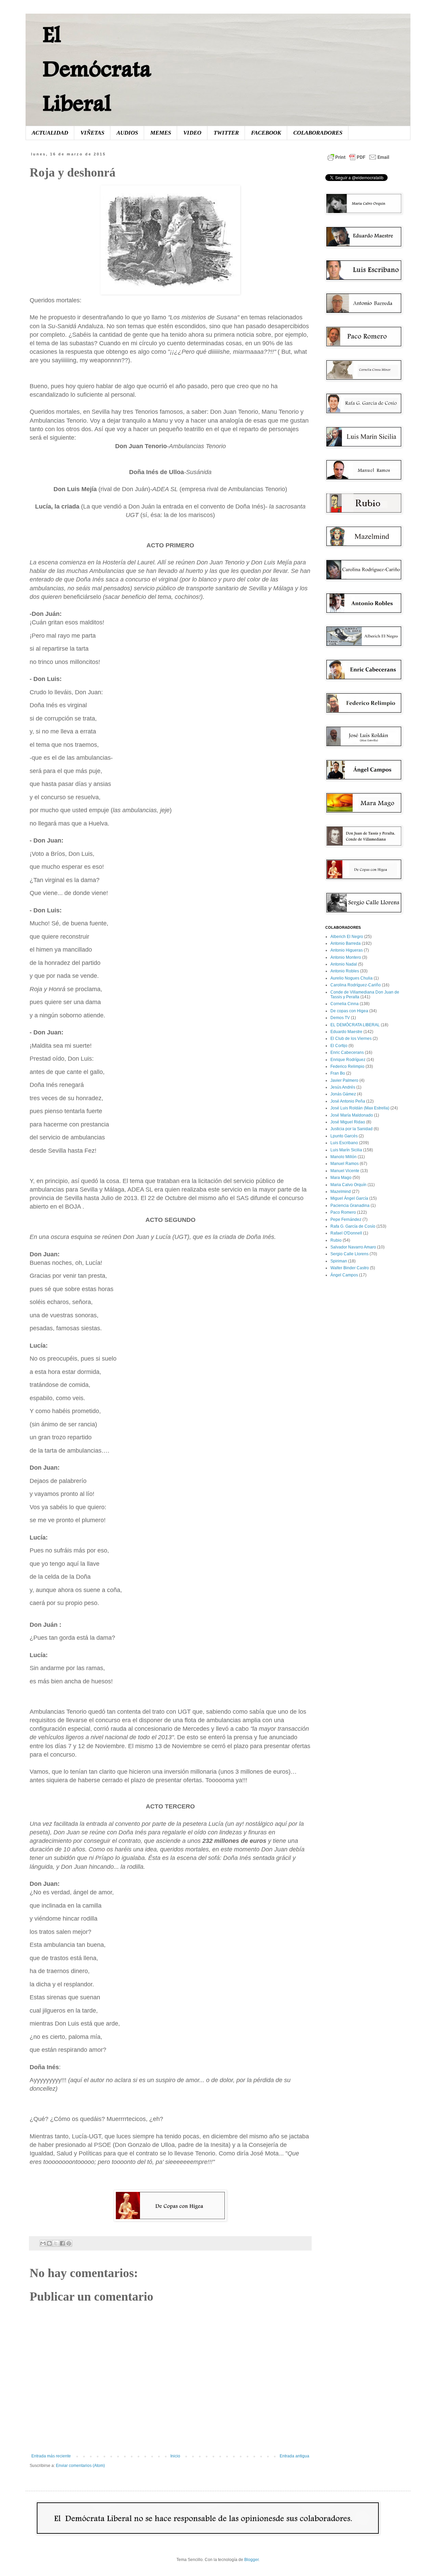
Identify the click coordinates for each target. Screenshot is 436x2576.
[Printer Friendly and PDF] (358, 161)
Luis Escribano (344, 1143)
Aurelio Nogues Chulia (352, 978)
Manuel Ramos (345, 1164)
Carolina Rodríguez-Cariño (356, 985)
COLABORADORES (318, 133)
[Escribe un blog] (49, 2243)
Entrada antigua (294, 2456)
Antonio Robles (345, 971)
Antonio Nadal (344, 964)
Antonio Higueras (347, 950)
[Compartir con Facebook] (62, 2243)
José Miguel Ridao (348, 1122)
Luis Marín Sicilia (346, 1150)
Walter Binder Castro (350, 1268)
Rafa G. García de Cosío (353, 1226)
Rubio (336, 1240)
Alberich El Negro (347, 937)
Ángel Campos (344, 1275)
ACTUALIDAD (50, 133)
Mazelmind (341, 1192)
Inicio (175, 2456)
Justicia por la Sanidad (352, 1129)
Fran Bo (338, 1073)
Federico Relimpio (347, 1066)
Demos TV (340, 1018)
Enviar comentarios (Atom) (80, 2466)
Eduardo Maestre (346, 1032)
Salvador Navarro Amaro (353, 1247)
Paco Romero (343, 1212)
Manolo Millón (344, 1157)
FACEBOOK (266, 133)
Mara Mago (341, 1178)
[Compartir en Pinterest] (69, 2243)
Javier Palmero (344, 1080)
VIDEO (192, 133)
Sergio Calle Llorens (349, 1254)
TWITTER (226, 133)
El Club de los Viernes (351, 1039)
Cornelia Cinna (345, 1004)
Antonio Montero (346, 957)
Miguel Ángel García (349, 1198)
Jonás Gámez (343, 1094)
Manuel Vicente (345, 1171)
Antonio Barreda (346, 943)
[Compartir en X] (56, 2243)
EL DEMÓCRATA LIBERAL (355, 1025)
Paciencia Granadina (350, 1206)
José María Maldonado (352, 1115)
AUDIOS (127, 133)
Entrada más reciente (51, 2456)
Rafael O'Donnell (346, 1233)
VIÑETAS (92, 133)
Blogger (251, 2560)
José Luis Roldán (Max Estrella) (360, 1108)
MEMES (161, 133)
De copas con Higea (349, 1011)
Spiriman (339, 1261)
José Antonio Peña (348, 1101)
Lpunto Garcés (344, 1136)
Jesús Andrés (343, 1087)
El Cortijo (339, 1046)
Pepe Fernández (346, 1219)
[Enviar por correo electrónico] (43, 2243)
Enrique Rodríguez (348, 1060)
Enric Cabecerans (347, 1052)
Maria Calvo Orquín (348, 1185)
